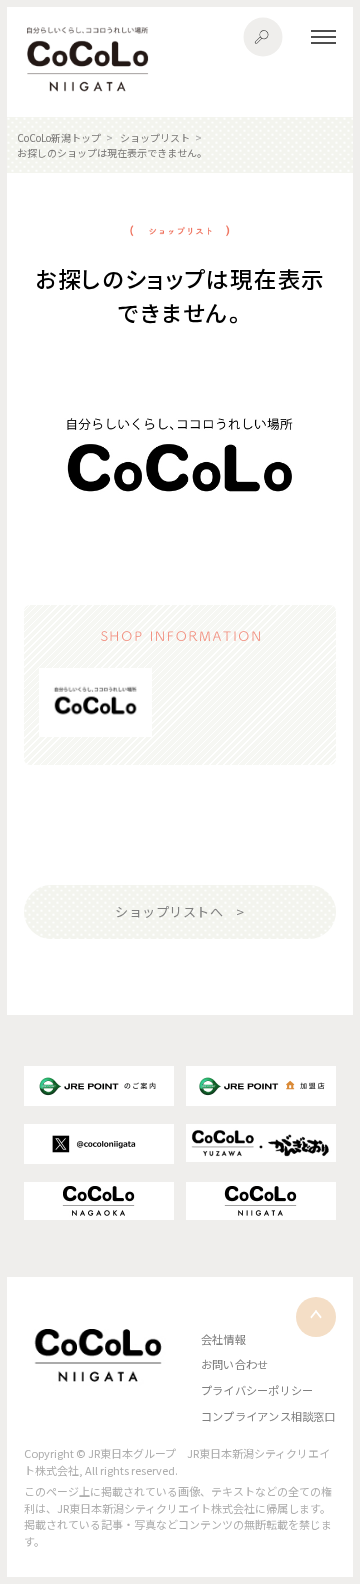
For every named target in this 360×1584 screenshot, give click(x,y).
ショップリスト (155, 137)
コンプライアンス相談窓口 (268, 1416)
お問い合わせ (234, 1364)
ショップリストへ (169, 911)
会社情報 (223, 1339)
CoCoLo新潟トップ (59, 137)
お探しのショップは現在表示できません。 (112, 152)
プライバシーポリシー (257, 1390)
